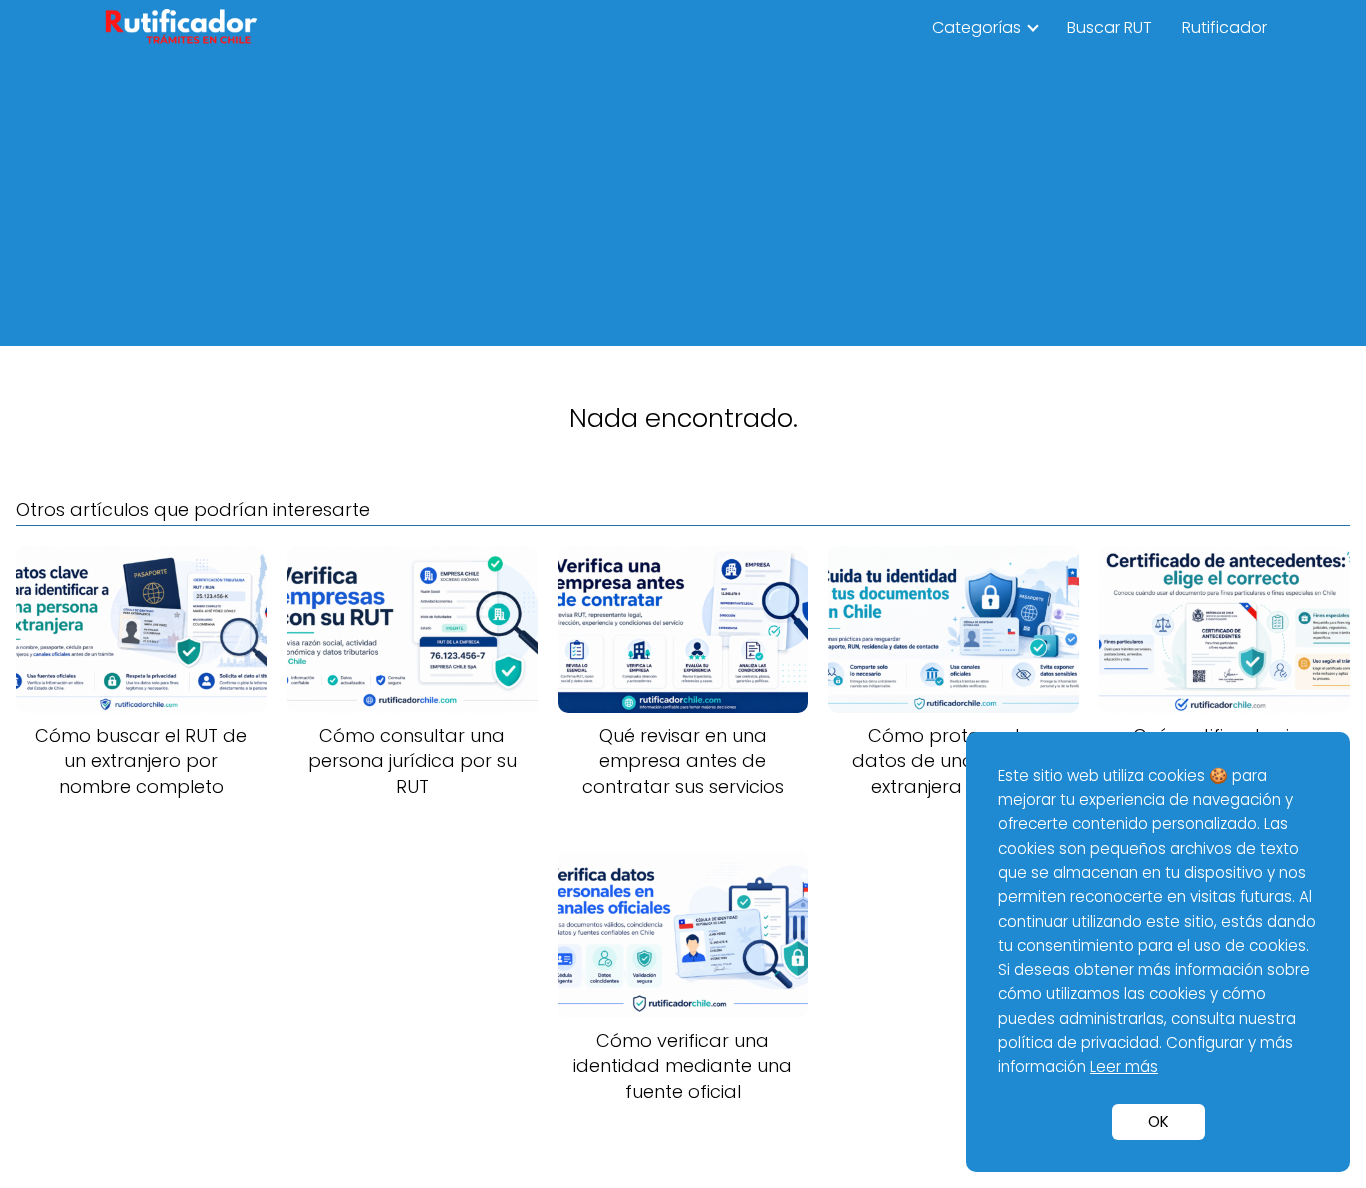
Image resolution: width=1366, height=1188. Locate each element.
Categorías (976, 27)
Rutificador (1224, 27)
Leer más (1124, 1066)
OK (1158, 1121)
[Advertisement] (683, 206)
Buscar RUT (1109, 27)
